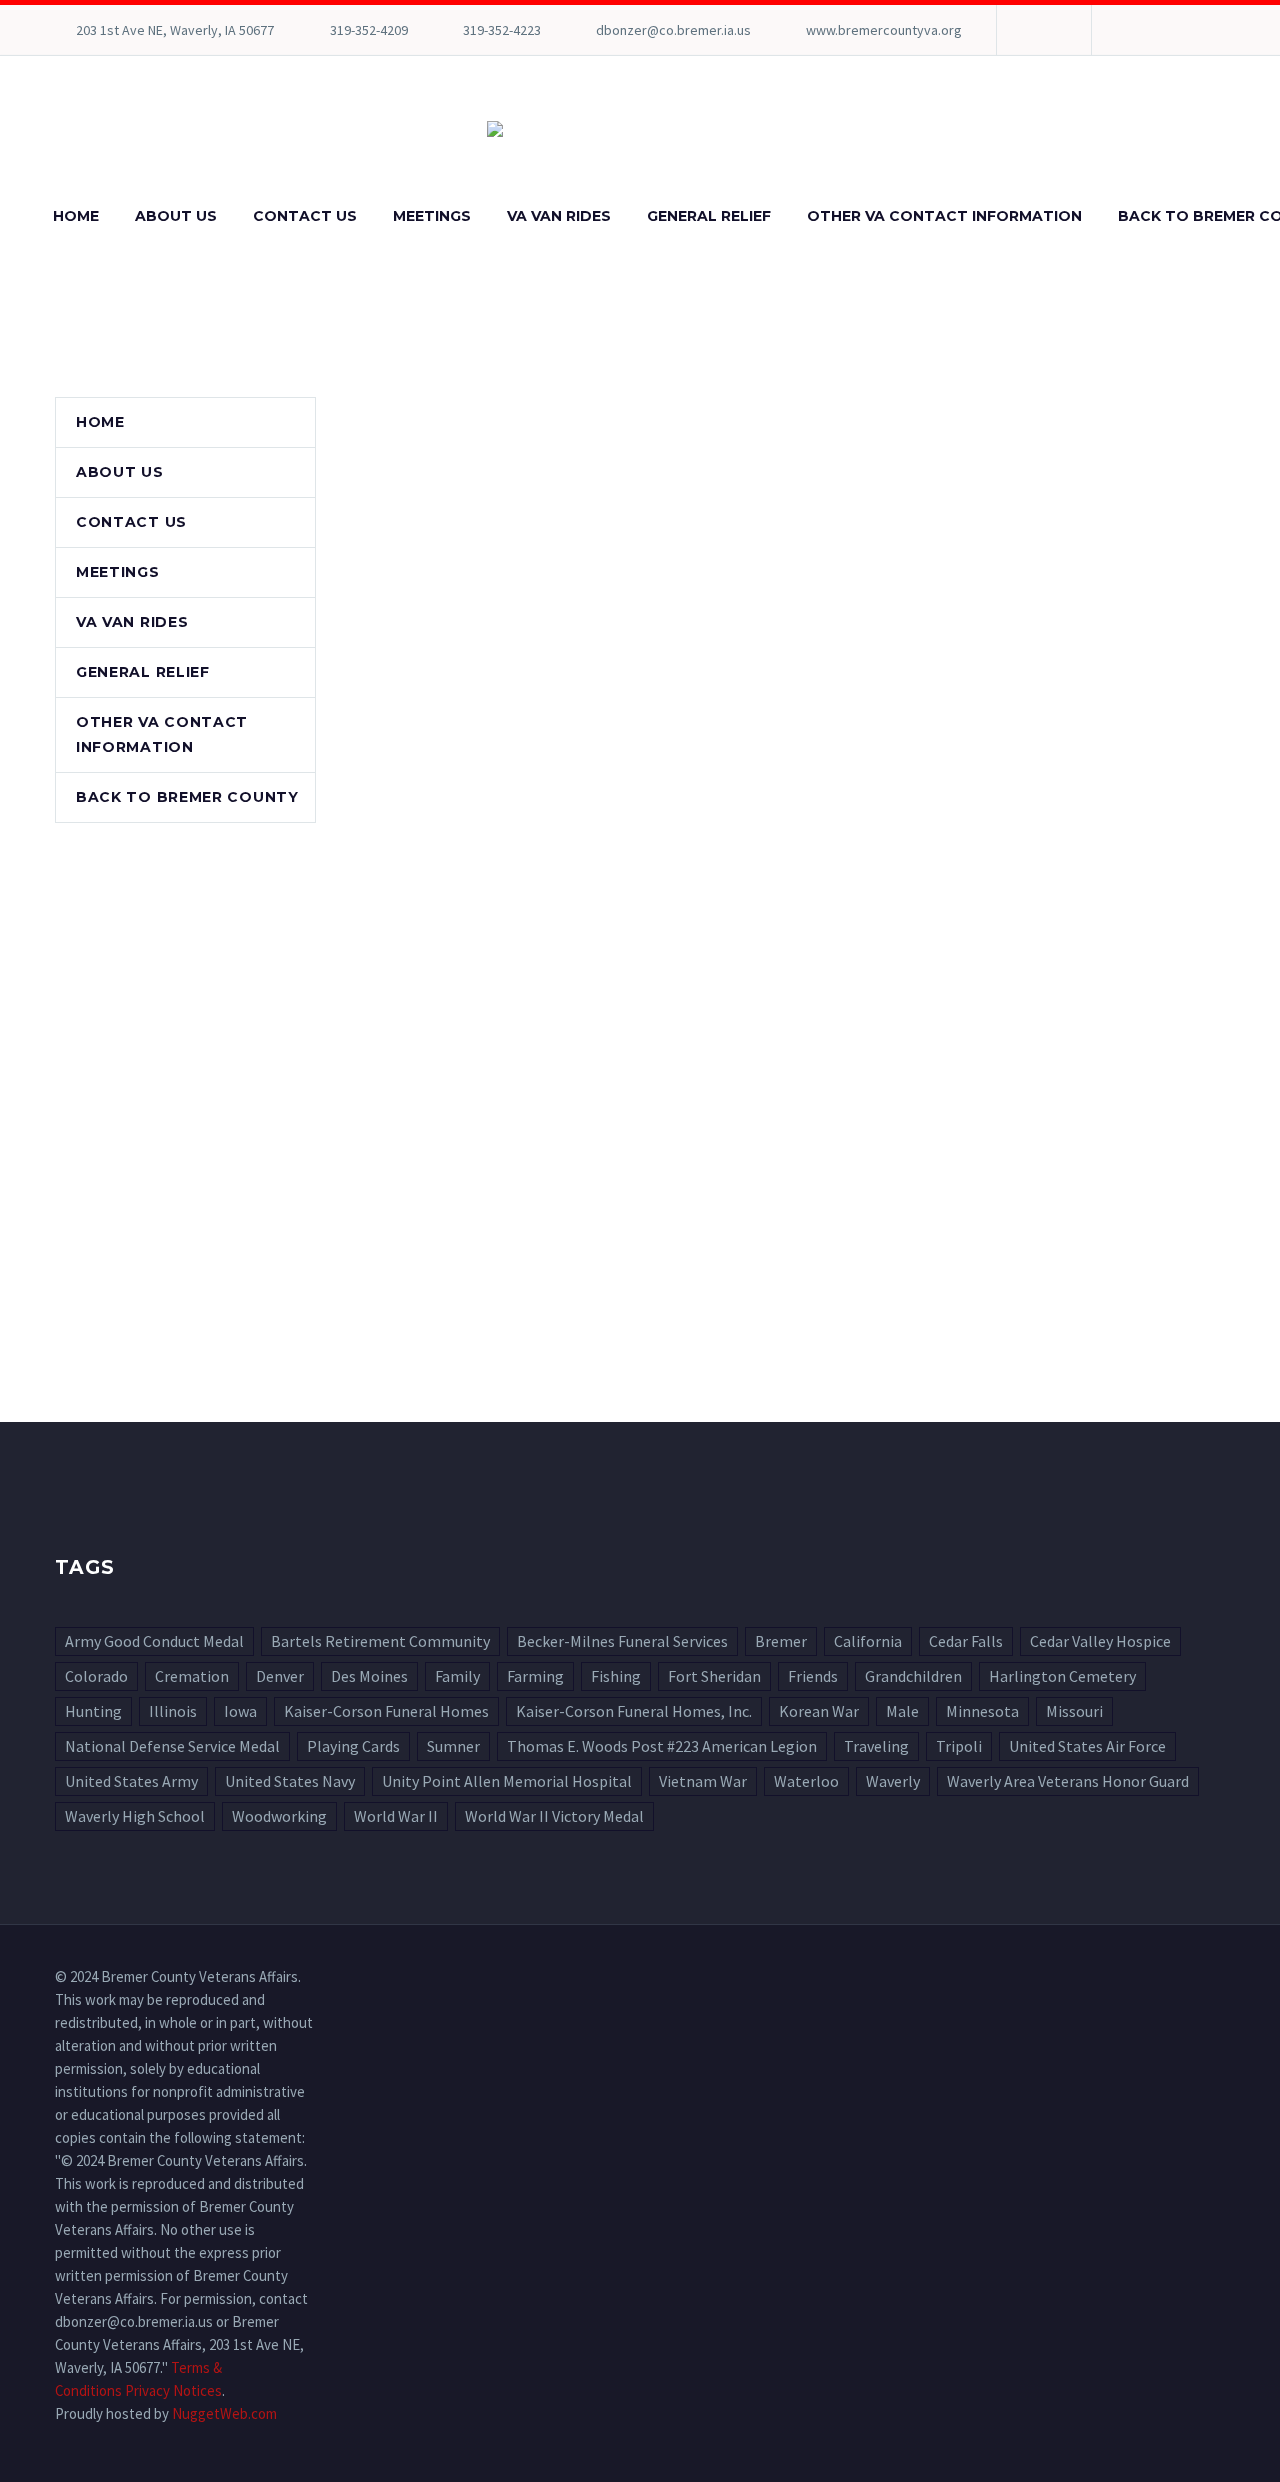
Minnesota (982, 1711)
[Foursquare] (1042, 30)
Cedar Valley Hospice (1100, 1641)
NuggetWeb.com (224, 2413)
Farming (535, 1676)
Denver (280, 1676)
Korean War (819, 1711)
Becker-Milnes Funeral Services (622, 1641)
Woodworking (279, 1816)
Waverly (893, 1781)
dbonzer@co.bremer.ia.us (673, 30)
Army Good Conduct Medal (154, 1641)
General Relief (709, 216)
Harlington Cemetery (1062, 1676)
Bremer (781, 1641)
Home (76, 216)
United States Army (131, 1781)
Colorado (96, 1676)
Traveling (876, 1746)
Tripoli (959, 1746)
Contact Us (305, 216)
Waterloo (806, 1781)
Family (457, 1676)
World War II (396, 1816)
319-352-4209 (369, 30)
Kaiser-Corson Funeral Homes (386, 1711)
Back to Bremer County (187, 797)
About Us (176, 216)
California (868, 1641)
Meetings (432, 216)
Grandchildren (913, 1676)
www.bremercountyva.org (884, 30)
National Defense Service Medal (172, 1746)
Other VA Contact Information (944, 216)
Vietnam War (703, 1781)
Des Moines (369, 1676)
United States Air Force (1087, 1746)
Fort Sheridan (714, 1676)
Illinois (173, 1711)
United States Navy (290, 1781)
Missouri (1074, 1711)
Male (902, 1711)
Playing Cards (353, 1746)
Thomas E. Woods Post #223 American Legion (662, 1746)
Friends (813, 1676)
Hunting (93, 1711)
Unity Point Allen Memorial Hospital (507, 1781)
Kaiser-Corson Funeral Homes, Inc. (634, 1711)
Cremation (192, 1676)
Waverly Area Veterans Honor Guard (1068, 1781)
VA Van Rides (559, 216)
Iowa (240, 1711)
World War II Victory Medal (554, 1816)
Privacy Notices (173, 2390)
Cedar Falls (966, 1641)
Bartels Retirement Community (380, 1641)
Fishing (616, 1676)
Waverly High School (135, 1816)
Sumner (453, 1746)
